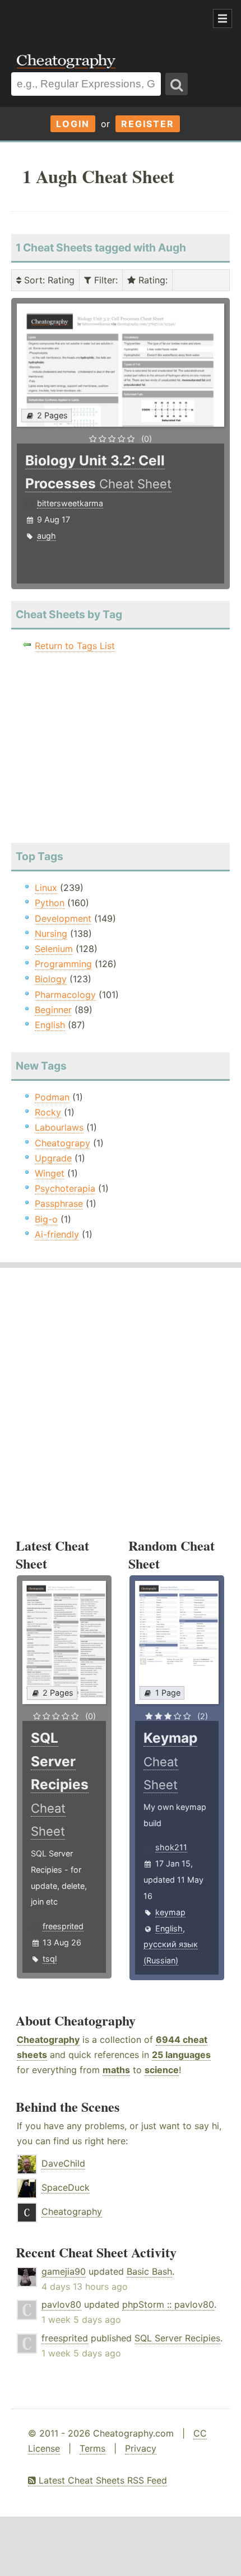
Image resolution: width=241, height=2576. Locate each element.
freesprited (63, 1926)
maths (116, 2070)
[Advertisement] (90, 19)
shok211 (171, 1847)
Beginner (53, 1010)
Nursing (51, 934)
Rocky (48, 1112)
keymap (170, 1912)
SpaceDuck (66, 2187)
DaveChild (63, 2163)
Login (73, 124)
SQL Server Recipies (177, 2338)
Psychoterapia (65, 1188)
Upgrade (53, 1158)
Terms (92, 2448)
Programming (63, 964)
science (162, 2070)
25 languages (181, 2055)
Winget (50, 1173)
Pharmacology (65, 995)
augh (47, 536)
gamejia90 (64, 2271)
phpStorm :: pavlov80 (168, 2304)
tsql (50, 1959)
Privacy (141, 2448)
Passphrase (59, 1203)
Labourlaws (59, 1127)
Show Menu (223, 18)
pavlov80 (61, 2304)
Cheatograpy (62, 1143)
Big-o (46, 1219)
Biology (51, 979)
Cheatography (48, 2040)
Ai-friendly (57, 1234)
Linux (46, 888)
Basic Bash (149, 2271)
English (50, 1025)
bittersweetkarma (70, 503)
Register (148, 124)
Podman (52, 1097)
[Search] (177, 84)
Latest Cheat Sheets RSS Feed (101, 2480)
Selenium (54, 949)
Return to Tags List (75, 646)
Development (63, 918)
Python (50, 903)
